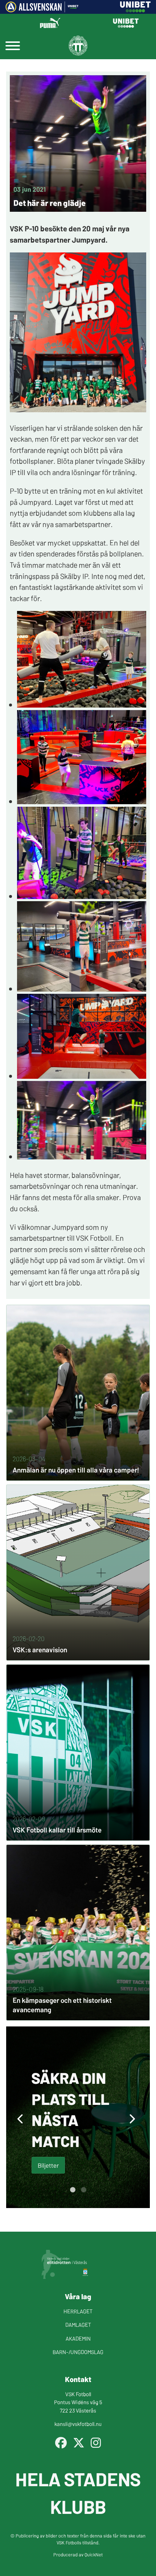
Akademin (78, 2338)
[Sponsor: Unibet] (135, 10)
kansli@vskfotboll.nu (78, 2424)
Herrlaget (78, 2311)
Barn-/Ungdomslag (78, 2352)
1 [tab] (73, 2190)
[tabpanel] (78, 2117)
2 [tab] (83, 2190)
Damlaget (78, 2324)
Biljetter (48, 2165)
